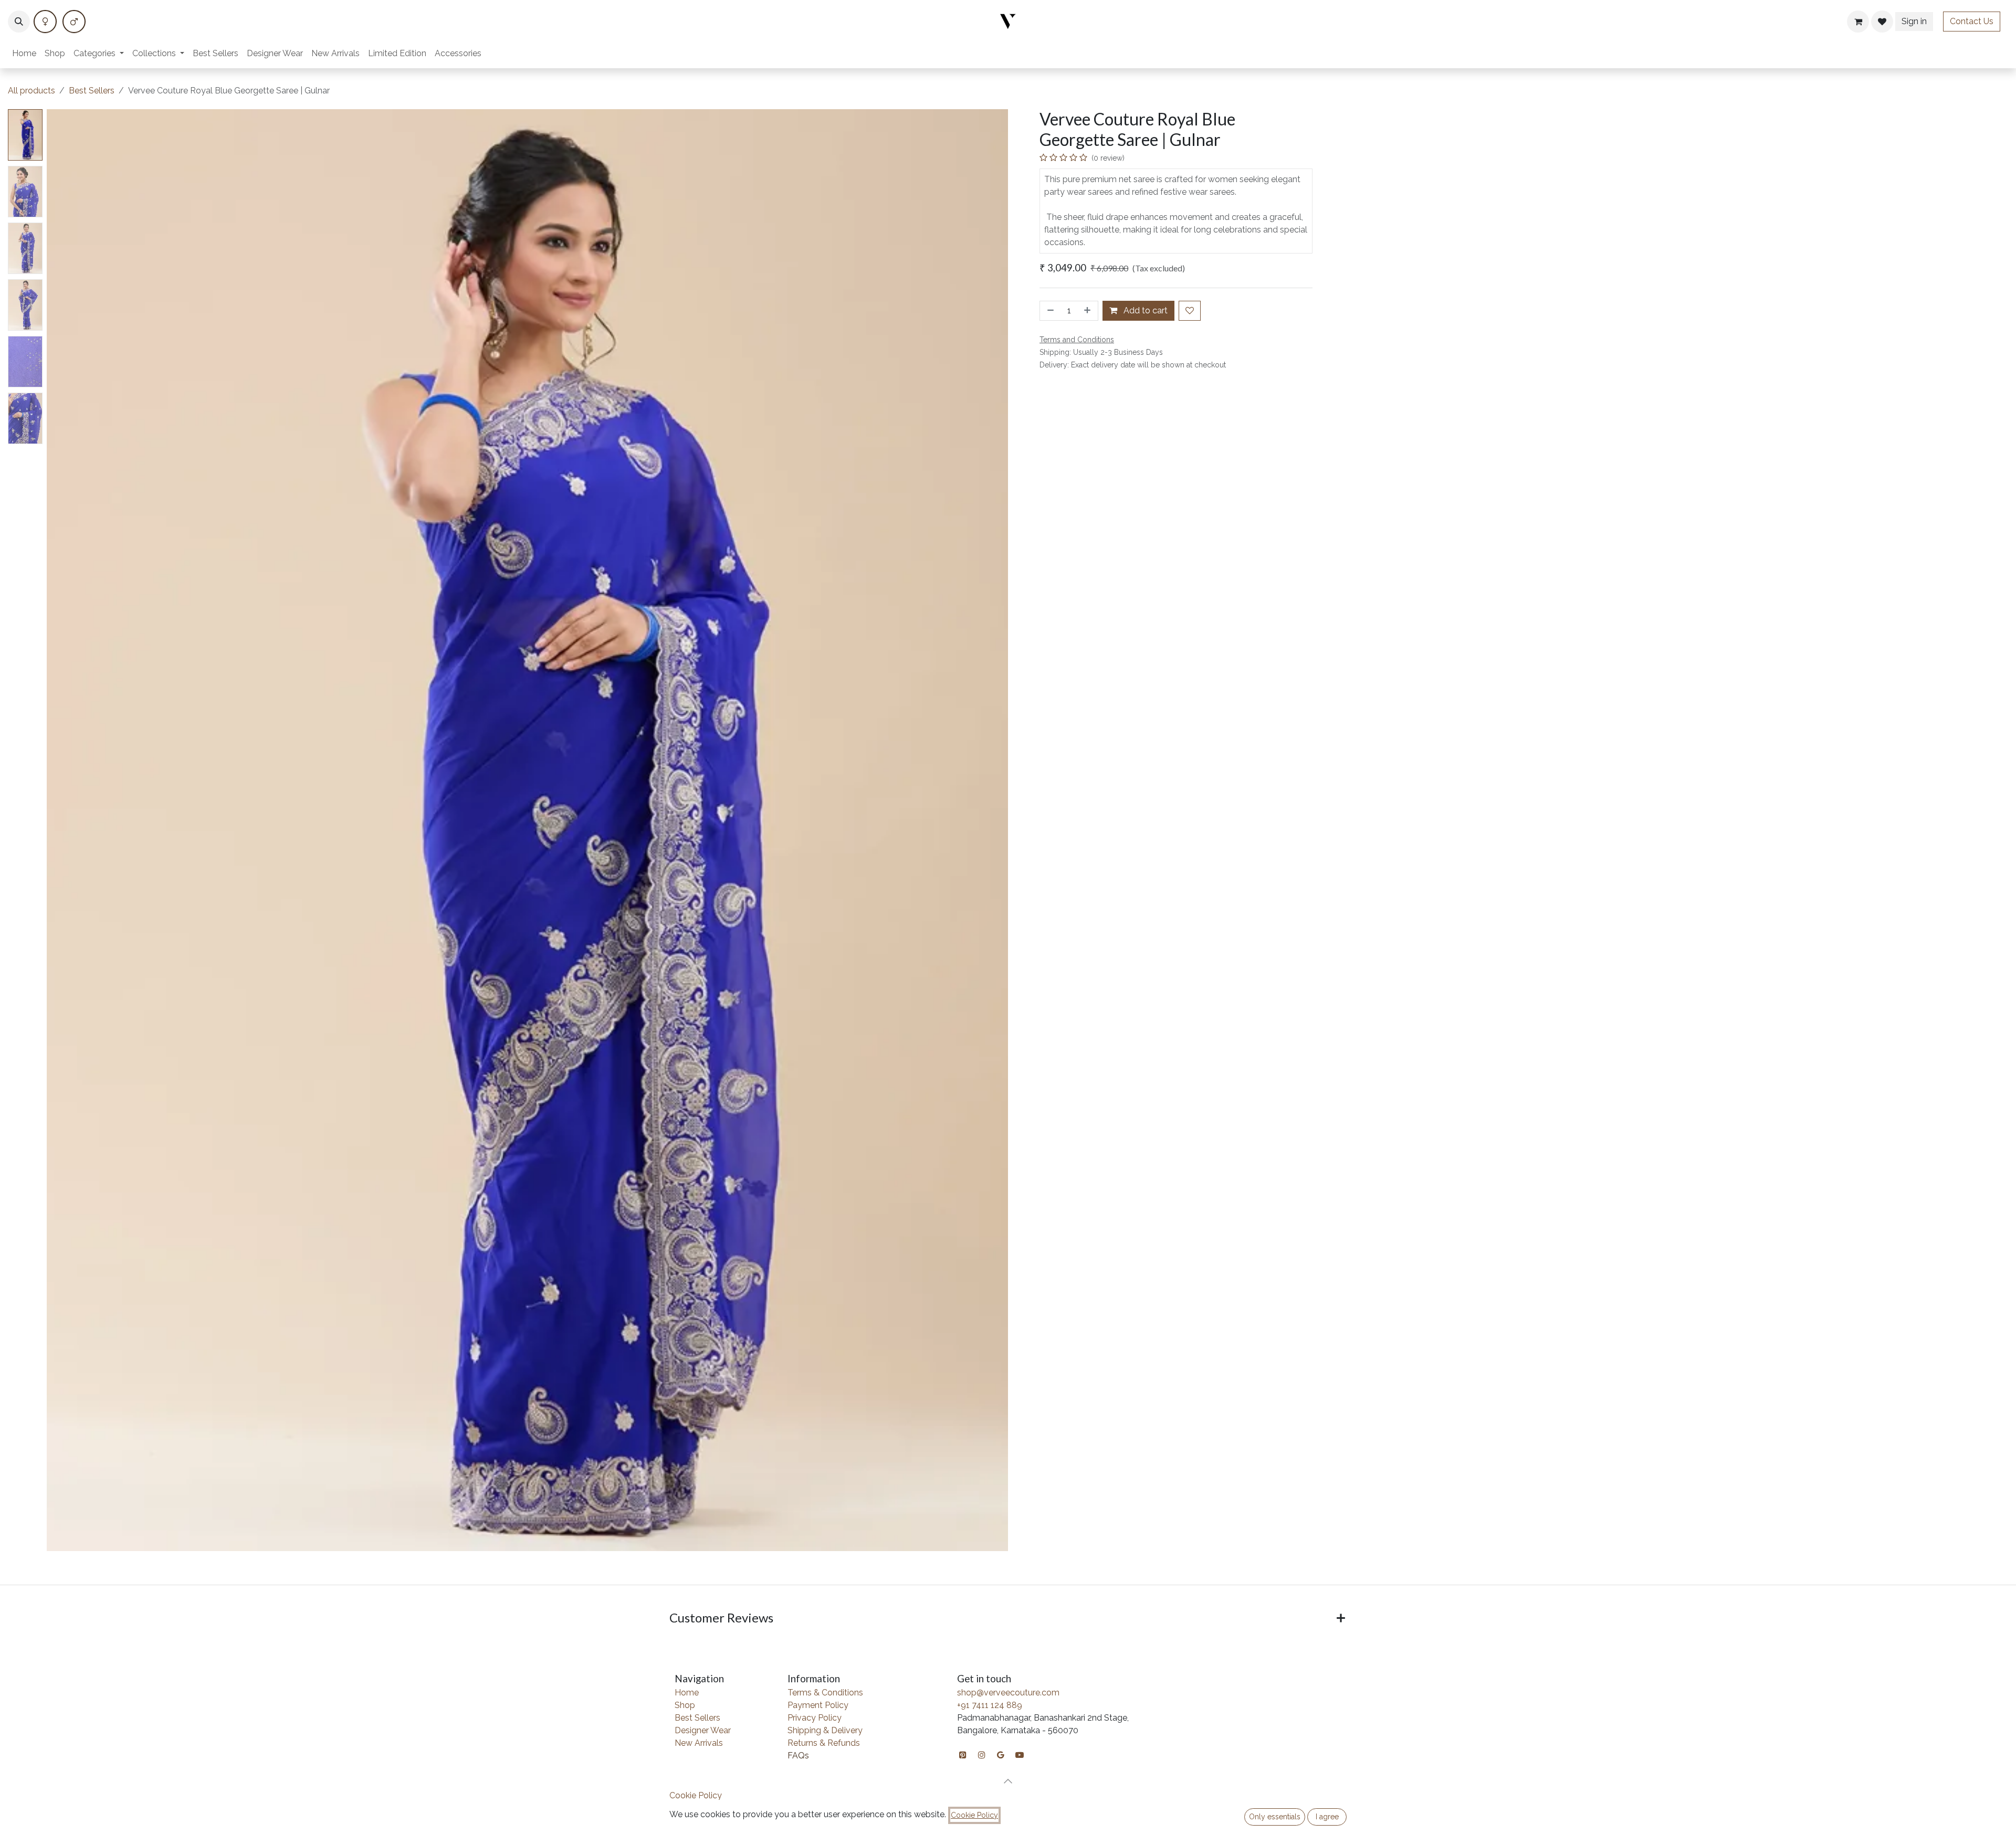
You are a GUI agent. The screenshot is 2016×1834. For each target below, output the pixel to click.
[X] (74, 22)
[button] (19, 22)
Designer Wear (703, 1730)
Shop (685, 1705)
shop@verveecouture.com (1008, 1693)
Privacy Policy (815, 1718)
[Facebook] (45, 22)
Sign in (1914, 21)
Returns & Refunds (824, 1743)
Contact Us (1972, 21)
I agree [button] (1327, 1817)
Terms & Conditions (825, 1693)
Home (687, 1693)
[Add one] (1088, 311)
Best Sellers (92, 91)
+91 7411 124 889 (990, 1705)
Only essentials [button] (1275, 1817)
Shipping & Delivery (825, 1730)
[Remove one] (1049, 311)
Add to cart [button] (1144, 310)
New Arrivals (699, 1743)
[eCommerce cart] (1858, 22)
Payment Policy (818, 1705)
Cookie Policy (696, 1795)
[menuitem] (24, 54)
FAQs (798, 1756)
